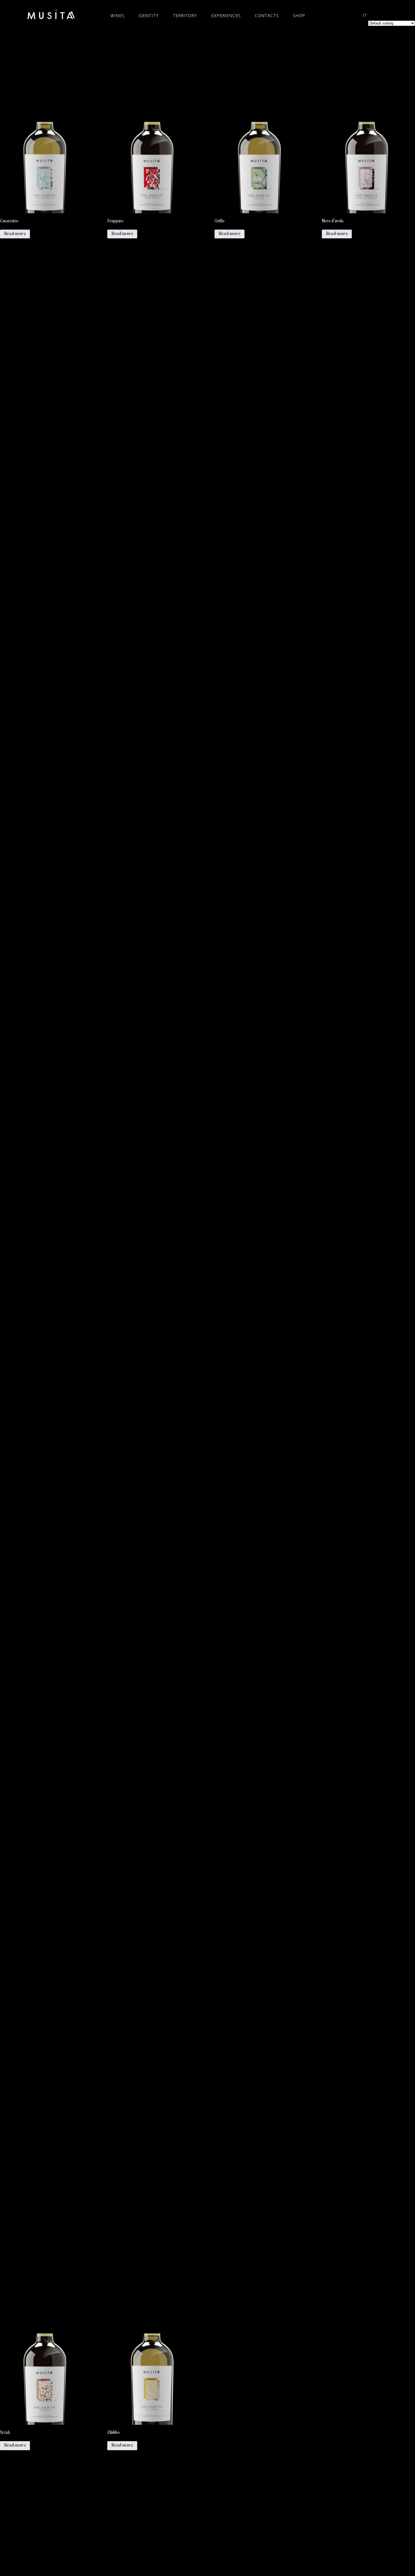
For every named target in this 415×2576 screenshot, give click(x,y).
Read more (15, 234)
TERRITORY (185, 16)
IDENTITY (148, 16)
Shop (299, 16)
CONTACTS (267, 16)
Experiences (226, 16)
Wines (117, 16)
